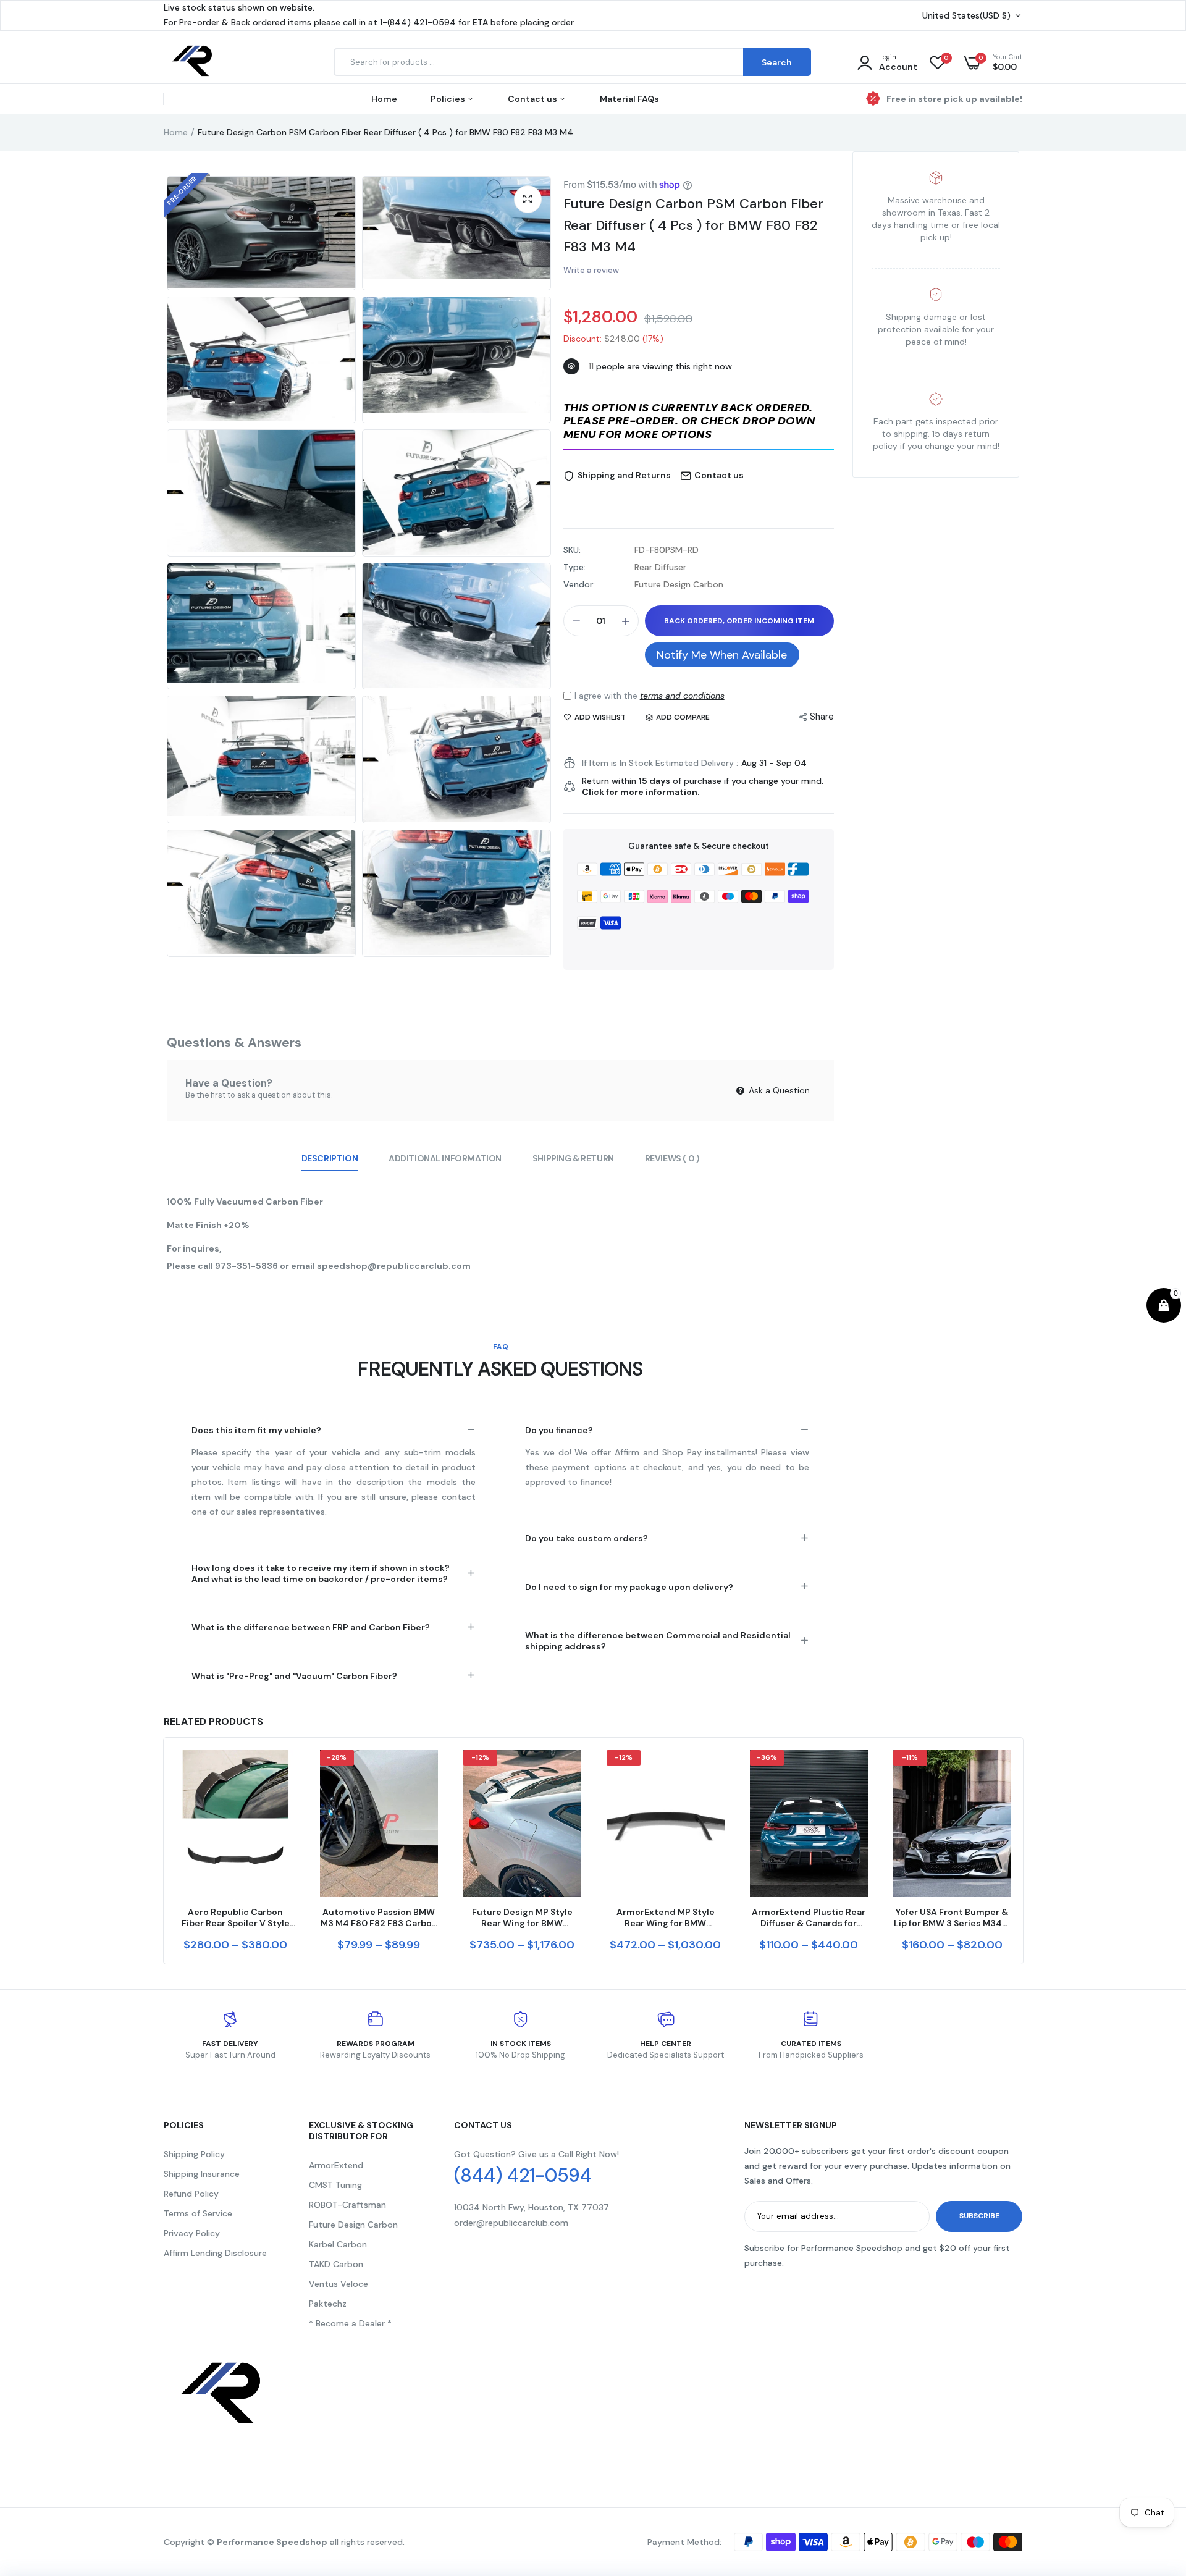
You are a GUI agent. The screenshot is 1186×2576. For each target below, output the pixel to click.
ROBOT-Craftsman (347, 2205)
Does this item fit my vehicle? (256, 1430)
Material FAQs (629, 99)
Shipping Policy (194, 2154)
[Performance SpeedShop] (193, 63)
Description (330, 1158)
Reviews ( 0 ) (672, 1158)
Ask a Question (778, 1090)
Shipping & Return (573, 1158)
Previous (164, 1851)
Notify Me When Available (722, 655)
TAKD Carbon (336, 2264)
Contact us (533, 99)
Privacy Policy (192, 2233)
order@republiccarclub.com (511, 2223)
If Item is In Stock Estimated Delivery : (660, 763)
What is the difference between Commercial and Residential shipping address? (658, 1641)
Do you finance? (559, 1430)
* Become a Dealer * (350, 2323)
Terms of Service (198, 2213)
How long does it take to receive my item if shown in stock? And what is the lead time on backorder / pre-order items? (321, 1573)
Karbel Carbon (338, 2244)
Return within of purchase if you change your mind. (703, 786)
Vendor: (579, 584)
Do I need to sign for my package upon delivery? (629, 1587)
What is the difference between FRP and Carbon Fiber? (311, 1627)
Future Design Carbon (353, 2225)
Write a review (591, 270)
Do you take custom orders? (587, 1538)
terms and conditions (682, 696)
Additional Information (445, 1158)
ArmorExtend (336, 2165)
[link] (284, 1770)
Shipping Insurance (202, 2174)
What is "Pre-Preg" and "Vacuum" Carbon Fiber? (294, 1676)
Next (1022, 1851)
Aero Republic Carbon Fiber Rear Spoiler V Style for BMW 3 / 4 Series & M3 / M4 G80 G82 (235, 1917)
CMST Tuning (335, 2185)
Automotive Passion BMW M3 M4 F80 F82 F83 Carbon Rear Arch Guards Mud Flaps (379, 1917)
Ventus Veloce (339, 2284)
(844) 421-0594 (523, 2176)
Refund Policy (191, 2194)
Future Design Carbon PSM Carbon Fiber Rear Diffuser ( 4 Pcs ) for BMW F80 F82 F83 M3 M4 (693, 225)
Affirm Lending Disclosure (215, 2253)
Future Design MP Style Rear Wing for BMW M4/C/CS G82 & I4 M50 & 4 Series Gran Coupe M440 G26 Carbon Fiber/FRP (522, 1917)
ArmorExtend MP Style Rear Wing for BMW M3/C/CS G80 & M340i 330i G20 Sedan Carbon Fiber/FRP (666, 1917)
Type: (574, 567)
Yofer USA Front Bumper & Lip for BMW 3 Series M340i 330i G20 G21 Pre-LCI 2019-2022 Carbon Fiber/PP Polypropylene (952, 1917)
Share (822, 717)
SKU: (572, 550)
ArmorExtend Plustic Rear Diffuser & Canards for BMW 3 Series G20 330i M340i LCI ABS (809, 1917)
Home (384, 99)
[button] (699, 422)
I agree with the (650, 696)
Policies (449, 99)
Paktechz (328, 2304)
